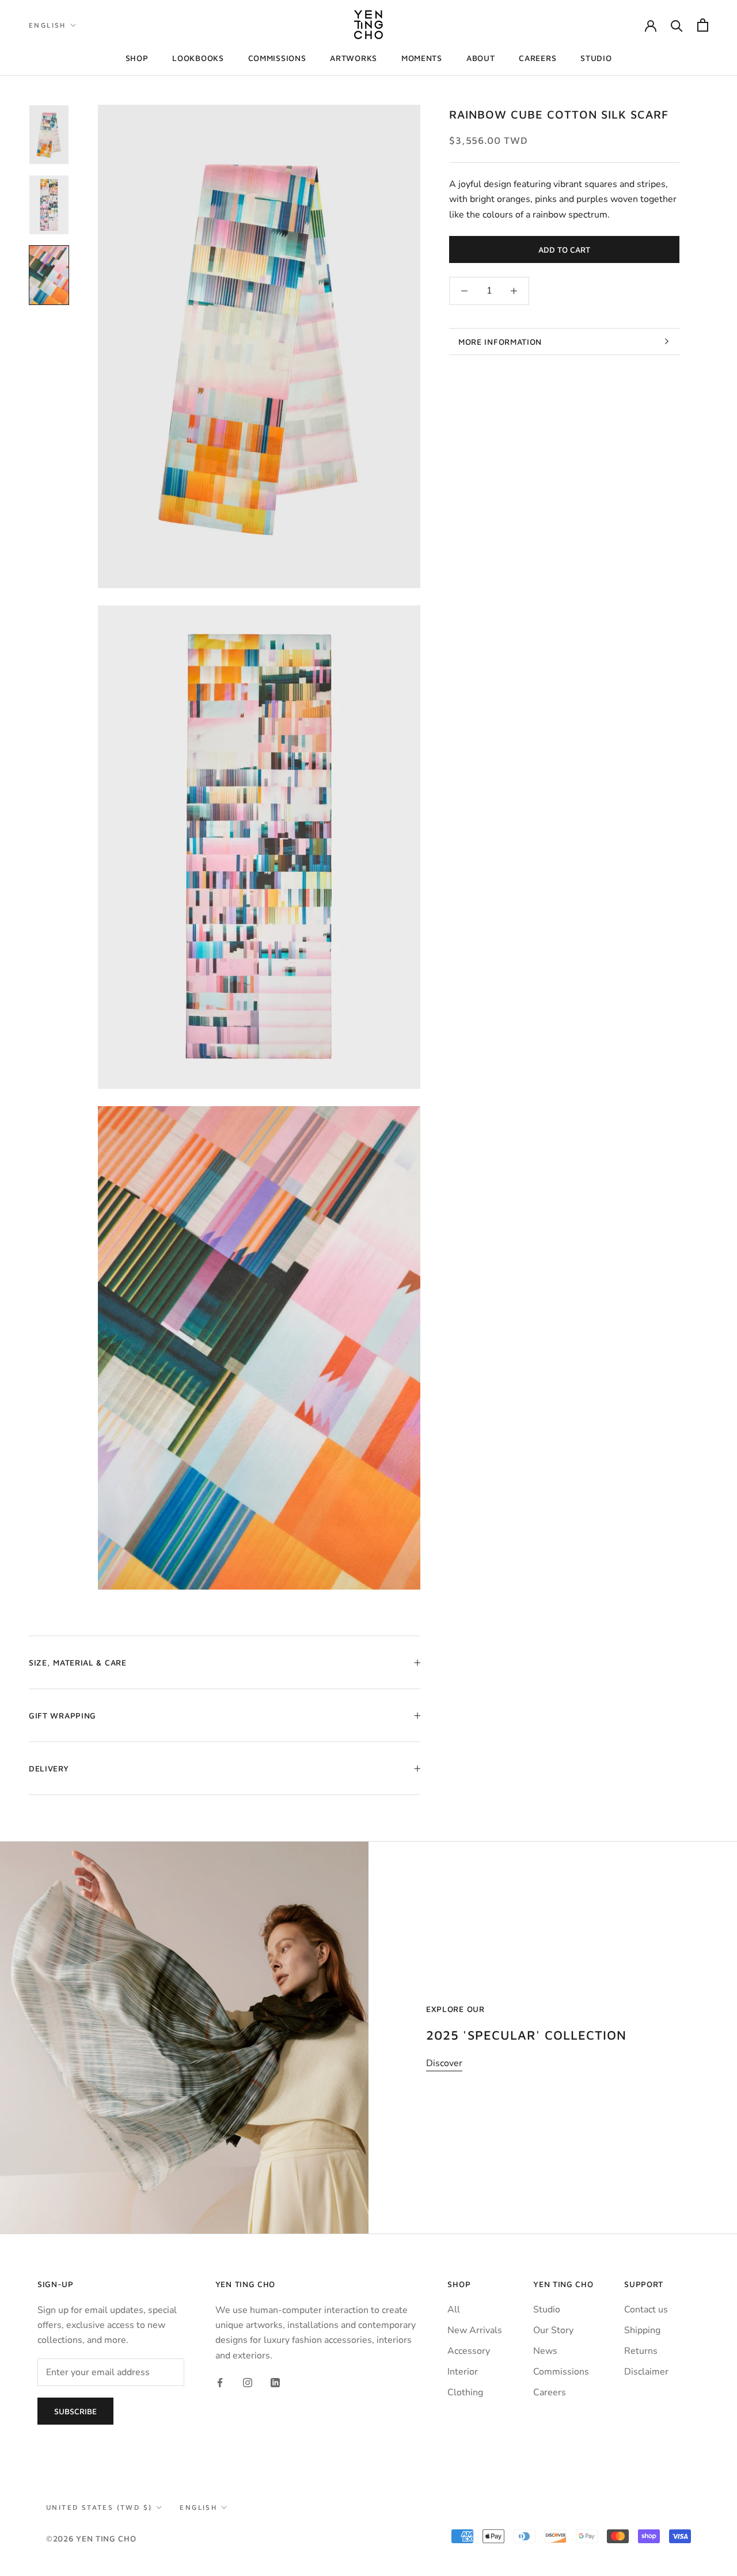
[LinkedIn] (275, 2382)
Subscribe (75, 2411)
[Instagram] (248, 2382)
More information (500, 342)
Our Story (553, 2330)
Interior (463, 2372)
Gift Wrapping (62, 1715)
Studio (596, 58)
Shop (137, 58)
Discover (444, 2063)
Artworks (354, 58)
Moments (422, 58)
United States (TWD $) (99, 2507)
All (454, 2310)
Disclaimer (646, 2372)
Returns (641, 2351)
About (481, 58)
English (48, 25)
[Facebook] (220, 2382)
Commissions (277, 58)
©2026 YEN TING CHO (91, 2538)
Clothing (465, 2392)
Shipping (642, 2330)
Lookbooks (198, 58)
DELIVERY (49, 1768)
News (545, 2351)
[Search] (677, 25)
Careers (537, 58)
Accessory (469, 2351)
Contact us (646, 2310)
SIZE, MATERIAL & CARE (78, 1662)
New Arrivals (475, 2330)
